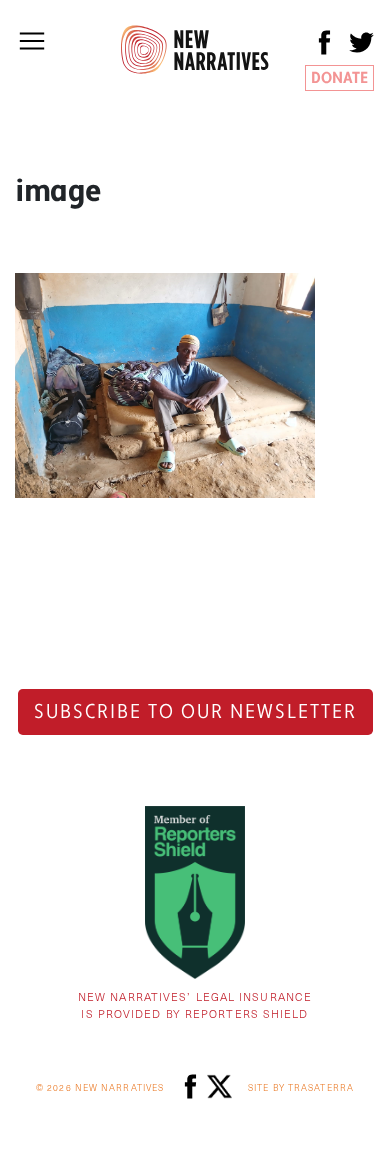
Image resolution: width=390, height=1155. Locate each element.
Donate (339, 78)
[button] (32, 41)
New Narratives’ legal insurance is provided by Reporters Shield (195, 1005)
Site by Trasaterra (301, 1087)
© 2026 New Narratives (100, 1087)
